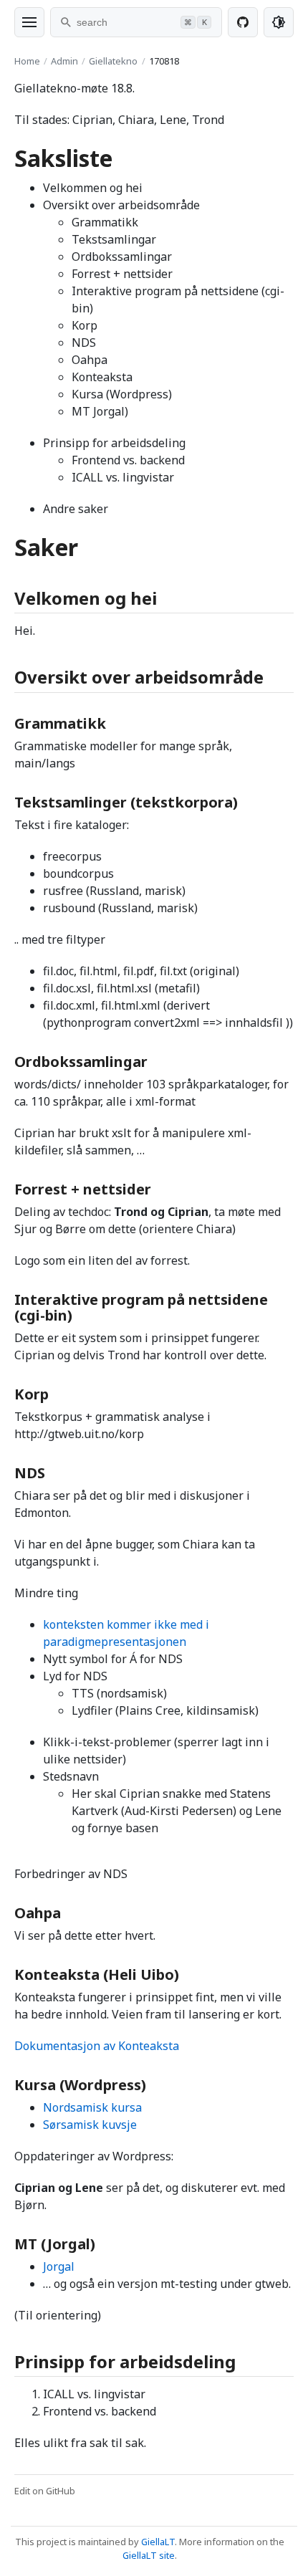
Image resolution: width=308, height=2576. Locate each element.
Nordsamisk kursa (92, 2107)
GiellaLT (158, 2542)
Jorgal (59, 2266)
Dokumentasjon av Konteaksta (97, 2046)
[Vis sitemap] (29, 22)
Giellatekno (113, 61)
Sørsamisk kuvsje (90, 2125)
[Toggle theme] (279, 22)
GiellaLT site (149, 2555)
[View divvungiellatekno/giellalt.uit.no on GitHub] (243, 22)
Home (27, 61)
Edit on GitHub (45, 2491)
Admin (64, 61)
